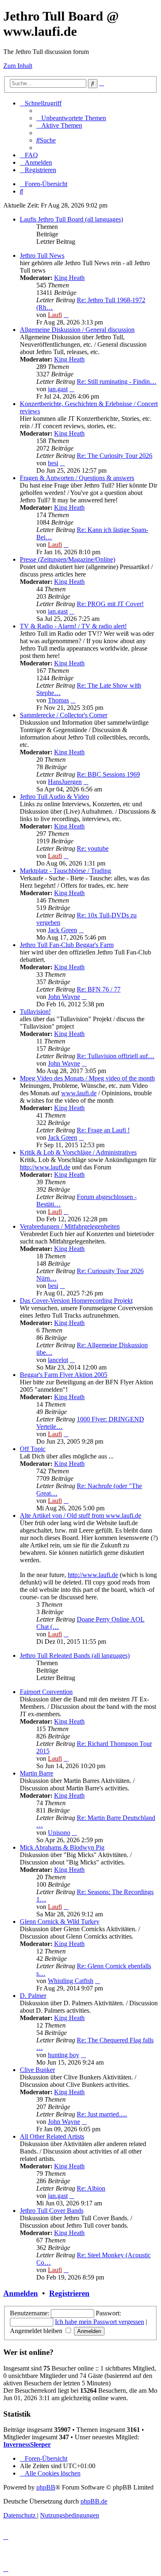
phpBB (46, 2487)
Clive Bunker (37, 2070)
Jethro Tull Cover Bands (52, 2211)
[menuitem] (71, 118)
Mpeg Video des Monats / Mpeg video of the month (87, 1078)
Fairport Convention (46, 1692)
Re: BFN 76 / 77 (99, 989)
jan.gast (58, 389)
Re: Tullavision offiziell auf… (116, 1056)
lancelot (58, 1360)
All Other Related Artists (52, 2136)
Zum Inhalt (18, 66)
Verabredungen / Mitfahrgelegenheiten (70, 1226)
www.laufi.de (79, 1093)
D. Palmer (33, 1996)
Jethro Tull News (42, 255)
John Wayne (64, 997)
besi (53, 463)
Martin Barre (37, 1773)
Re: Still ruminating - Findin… (117, 381)
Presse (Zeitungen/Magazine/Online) (67, 559)
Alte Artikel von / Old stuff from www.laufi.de (80, 1515)
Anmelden (21, 2293)
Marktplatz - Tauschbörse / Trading (65, 871)
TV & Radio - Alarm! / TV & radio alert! (73, 626)
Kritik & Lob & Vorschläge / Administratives (78, 1152)
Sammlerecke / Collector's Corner (64, 715)
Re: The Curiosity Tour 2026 (115, 456)
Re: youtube (93, 848)
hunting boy (64, 2055)
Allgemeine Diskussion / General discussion (77, 330)
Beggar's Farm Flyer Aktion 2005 (64, 1375)
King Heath (69, 278)
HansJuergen (65, 782)
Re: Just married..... (102, 2114)
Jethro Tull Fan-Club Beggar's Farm (67, 945)
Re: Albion (91, 2188)
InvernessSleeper (27, 2444)
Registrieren (69, 2293)
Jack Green (63, 930)
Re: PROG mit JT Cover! (110, 604)
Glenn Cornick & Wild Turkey (60, 1921)
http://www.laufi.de (45, 1167)
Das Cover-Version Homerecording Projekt (76, 1301)
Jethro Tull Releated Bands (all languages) (75, 1655)
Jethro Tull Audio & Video (54, 797)
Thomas (58, 700)
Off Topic (33, 1449)
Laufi (55, 315)
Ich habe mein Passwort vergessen (99, 2322)
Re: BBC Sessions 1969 (108, 774)
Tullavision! (35, 1011)
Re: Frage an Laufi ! (103, 1130)
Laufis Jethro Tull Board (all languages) (71, 219)
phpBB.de (94, 2501)
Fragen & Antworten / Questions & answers (77, 478)
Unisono (59, 1833)
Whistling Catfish (71, 1981)
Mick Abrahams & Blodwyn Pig (62, 1847)
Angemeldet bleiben (37, 2331)
